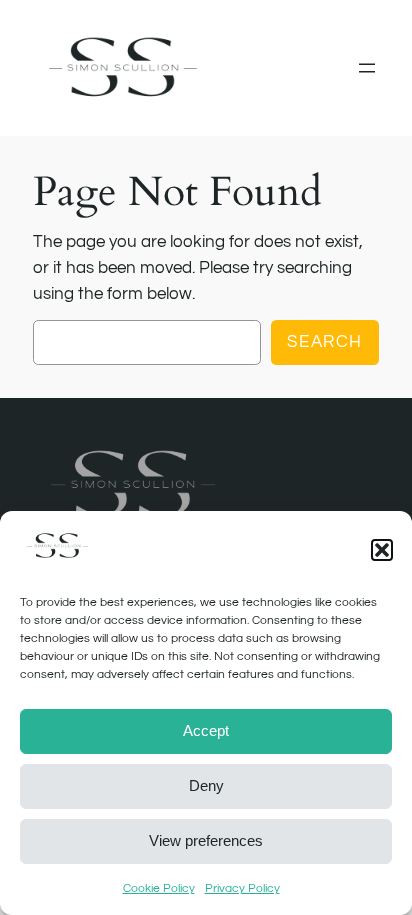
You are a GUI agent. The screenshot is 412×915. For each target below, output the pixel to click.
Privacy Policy (242, 888)
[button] (382, 550)
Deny (206, 785)
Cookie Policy (159, 888)
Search (325, 342)
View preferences (206, 840)
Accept (206, 730)
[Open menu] (367, 68)
